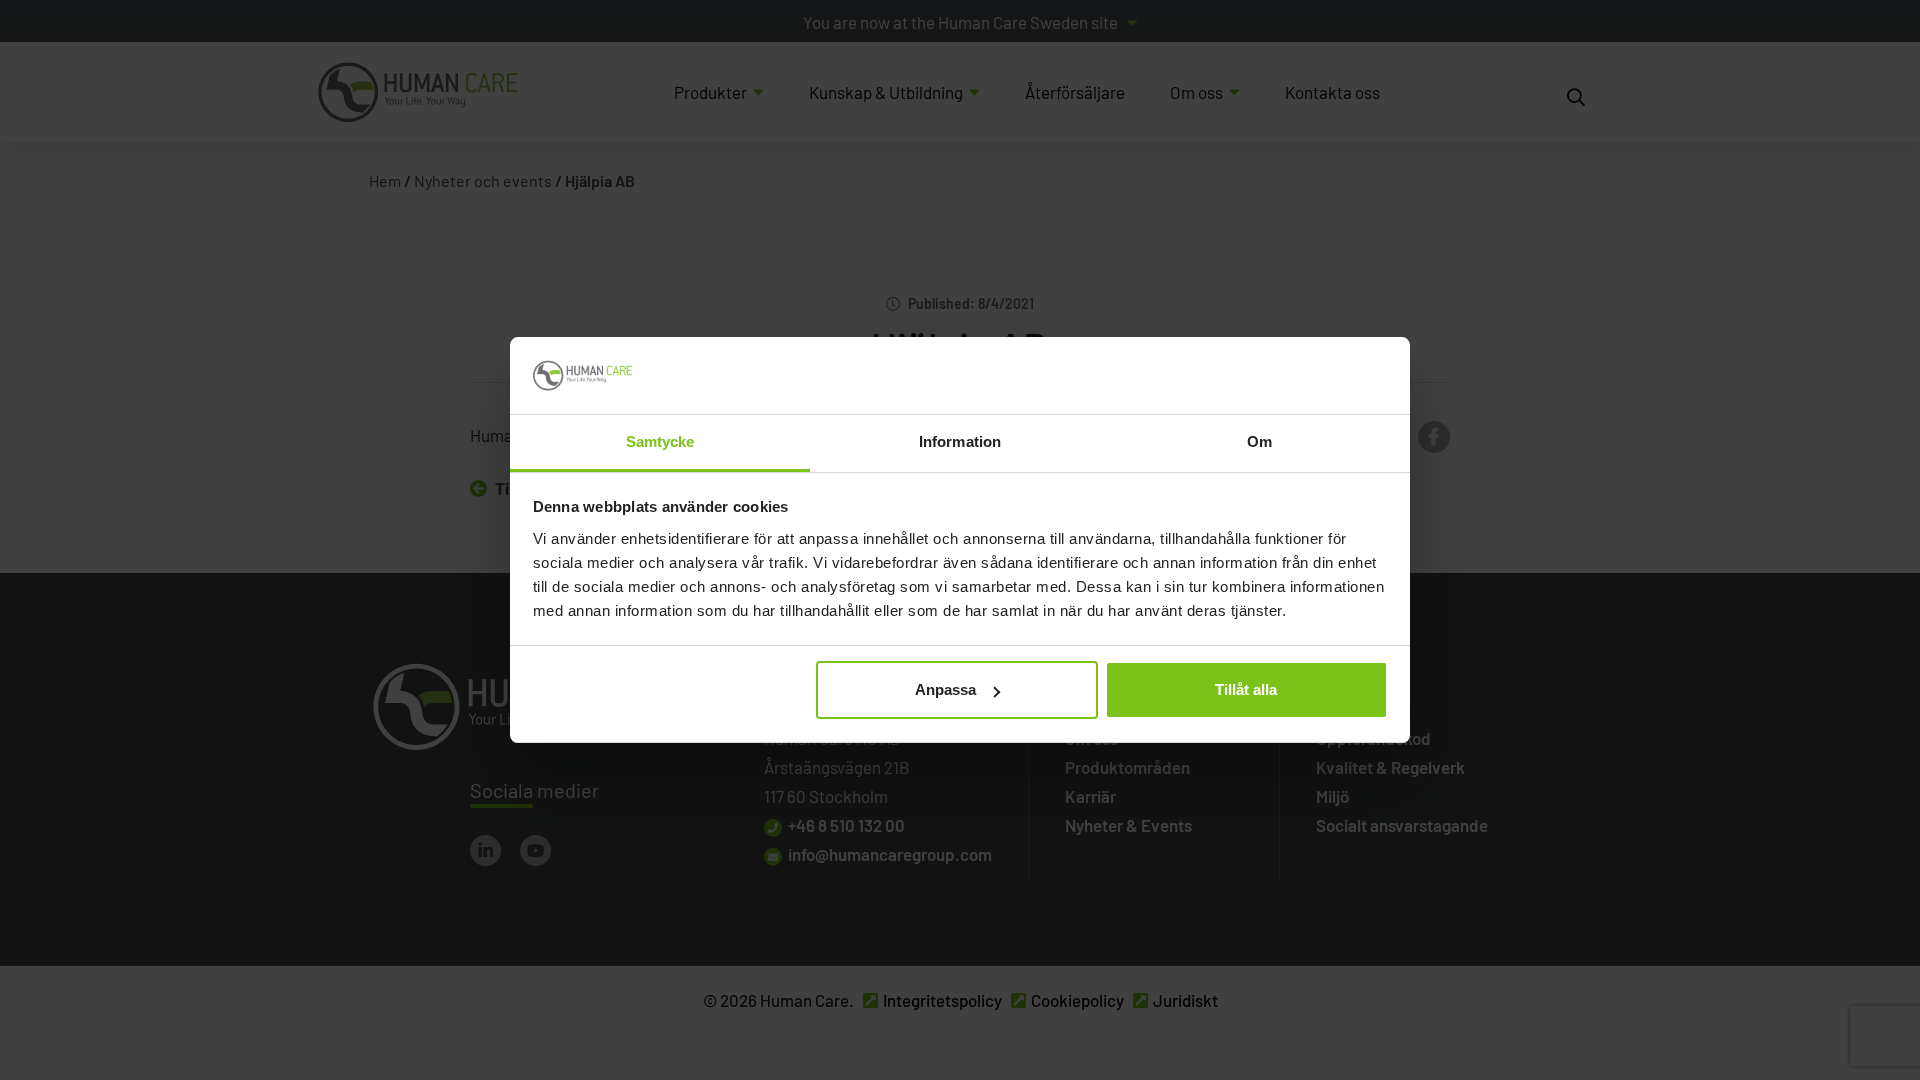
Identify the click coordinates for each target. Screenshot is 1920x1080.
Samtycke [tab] (660, 441)
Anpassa (945, 689)
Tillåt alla (1246, 689)
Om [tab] (1259, 441)
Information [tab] (960, 441)
